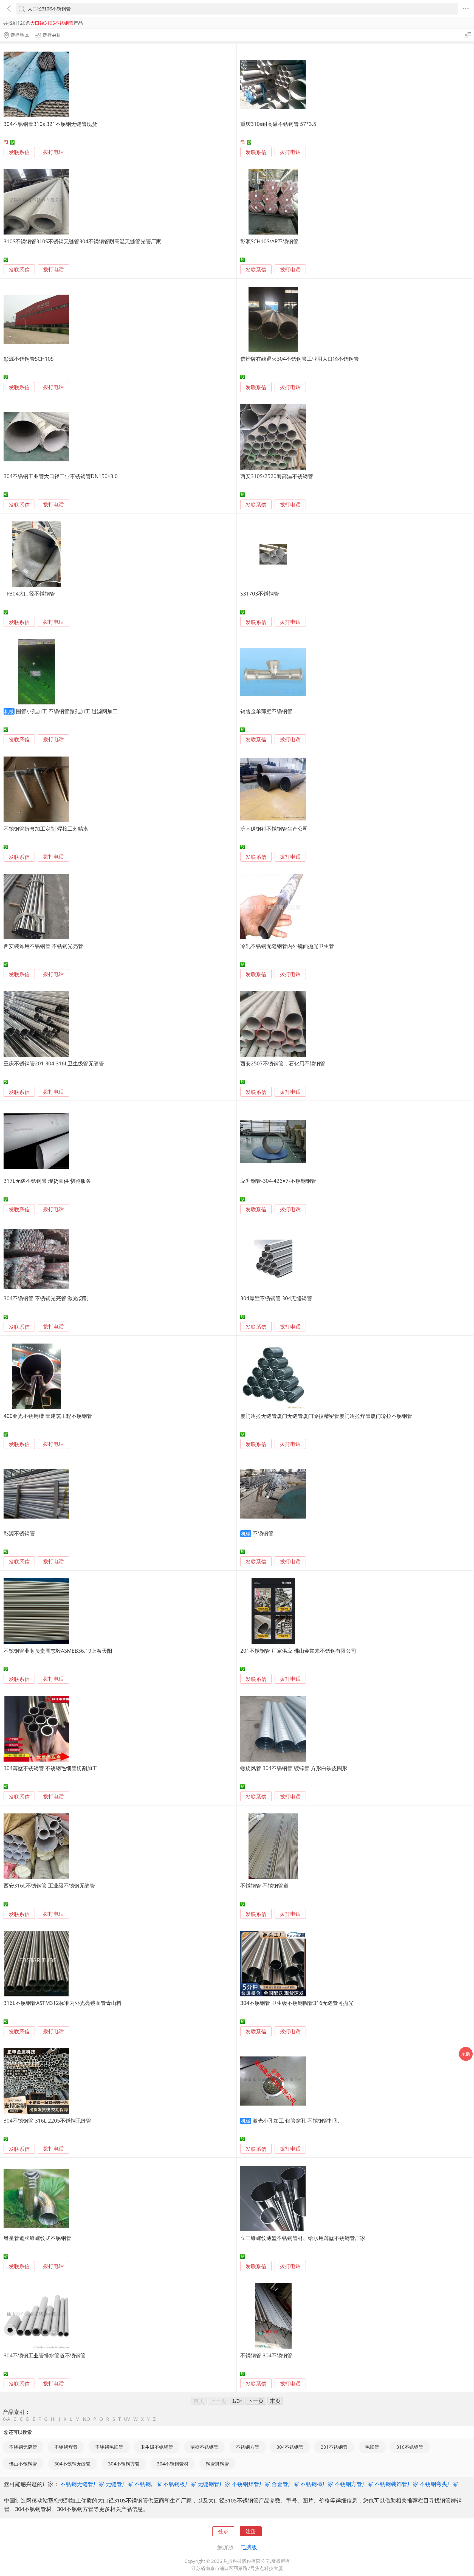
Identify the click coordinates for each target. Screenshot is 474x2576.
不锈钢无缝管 (23, 2447)
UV (127, 2419)
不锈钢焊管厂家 (251, 2484)
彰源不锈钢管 (19, 1533)
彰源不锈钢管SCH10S (29, 359)
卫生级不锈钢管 (157, 2447)
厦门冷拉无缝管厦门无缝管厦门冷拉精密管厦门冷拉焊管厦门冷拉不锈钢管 (326, 1416)
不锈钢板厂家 (180, 2484)
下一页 (256, 2401)
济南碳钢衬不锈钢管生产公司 (274, 829)
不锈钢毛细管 (109, 2447)
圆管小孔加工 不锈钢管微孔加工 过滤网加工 (67, 711)
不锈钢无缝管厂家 (82, 2484)
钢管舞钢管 (217, 2464)
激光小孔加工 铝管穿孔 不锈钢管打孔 (296, 2121)
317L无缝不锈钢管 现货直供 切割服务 (47, 1181)
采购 (466, 2054)
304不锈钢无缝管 (72, 2464)
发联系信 (19, 152)
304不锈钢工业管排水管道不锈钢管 (45, 2355)
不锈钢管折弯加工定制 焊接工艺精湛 (46, 829)
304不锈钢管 (290, 2447)
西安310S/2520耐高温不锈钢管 (277, 476)
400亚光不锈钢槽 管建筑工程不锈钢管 (48, 1416)
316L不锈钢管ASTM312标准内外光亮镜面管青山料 (63, 2003)
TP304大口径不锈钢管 (29, 593)
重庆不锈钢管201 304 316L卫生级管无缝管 (54, 1063)
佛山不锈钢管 (23, 2464)
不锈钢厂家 (148, 2484)
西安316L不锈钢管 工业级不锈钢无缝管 (49, 1885)
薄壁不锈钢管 (204, 2447)
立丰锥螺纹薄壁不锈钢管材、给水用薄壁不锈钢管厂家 (303, 2238)
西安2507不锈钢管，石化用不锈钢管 (283, 1063)
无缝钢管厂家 (214, 2484)
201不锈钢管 (334, 2447)
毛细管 (372, 2447)
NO (86, 2419)
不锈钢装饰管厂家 (396, 2484)
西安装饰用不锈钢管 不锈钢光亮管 (43, 946)
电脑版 (249, 2547)
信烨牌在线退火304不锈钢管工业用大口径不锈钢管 (300, 359)
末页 (275, 2401)
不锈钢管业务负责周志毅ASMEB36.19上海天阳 (58, 1651)
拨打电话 (53, 152)
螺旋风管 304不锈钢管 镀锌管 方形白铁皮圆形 (294, 1768)
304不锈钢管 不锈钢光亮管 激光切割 (46, 1298)
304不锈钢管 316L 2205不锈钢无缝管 (47, 2121)
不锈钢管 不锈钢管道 (264, 1885)
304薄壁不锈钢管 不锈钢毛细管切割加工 (50, 1768)
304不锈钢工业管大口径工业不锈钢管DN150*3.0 (61, 476)
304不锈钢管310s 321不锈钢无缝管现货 (50, 124)
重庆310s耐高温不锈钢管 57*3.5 (278, 124)
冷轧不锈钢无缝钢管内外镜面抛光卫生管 (287, 946)
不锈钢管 (263, 1533)
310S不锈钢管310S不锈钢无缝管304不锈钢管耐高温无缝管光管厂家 (82, 241)
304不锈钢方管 (124, 2464)
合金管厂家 (285, 2484)
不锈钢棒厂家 (317, 2484)
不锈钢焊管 (66, 2447)
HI (53, 2419)
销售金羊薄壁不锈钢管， (269, 711)
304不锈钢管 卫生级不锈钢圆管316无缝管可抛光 (297, 2003)
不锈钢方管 (248, 2447)
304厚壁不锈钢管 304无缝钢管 (276, 1298)
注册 (251, 2531)
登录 (223, 2531)
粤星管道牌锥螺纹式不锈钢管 (37, 2238)
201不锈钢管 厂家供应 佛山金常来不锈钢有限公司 (298, 1651)
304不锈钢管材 (173, 2464)
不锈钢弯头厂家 (439, 2484)
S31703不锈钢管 (260, 593)
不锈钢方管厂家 (354, 2484)
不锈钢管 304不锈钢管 (266, 2355)
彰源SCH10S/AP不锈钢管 (269, 241)
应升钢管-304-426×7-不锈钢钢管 (278, 1181)
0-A (7, 2419)
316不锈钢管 (410, 2447)
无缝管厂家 (119, 2484)
